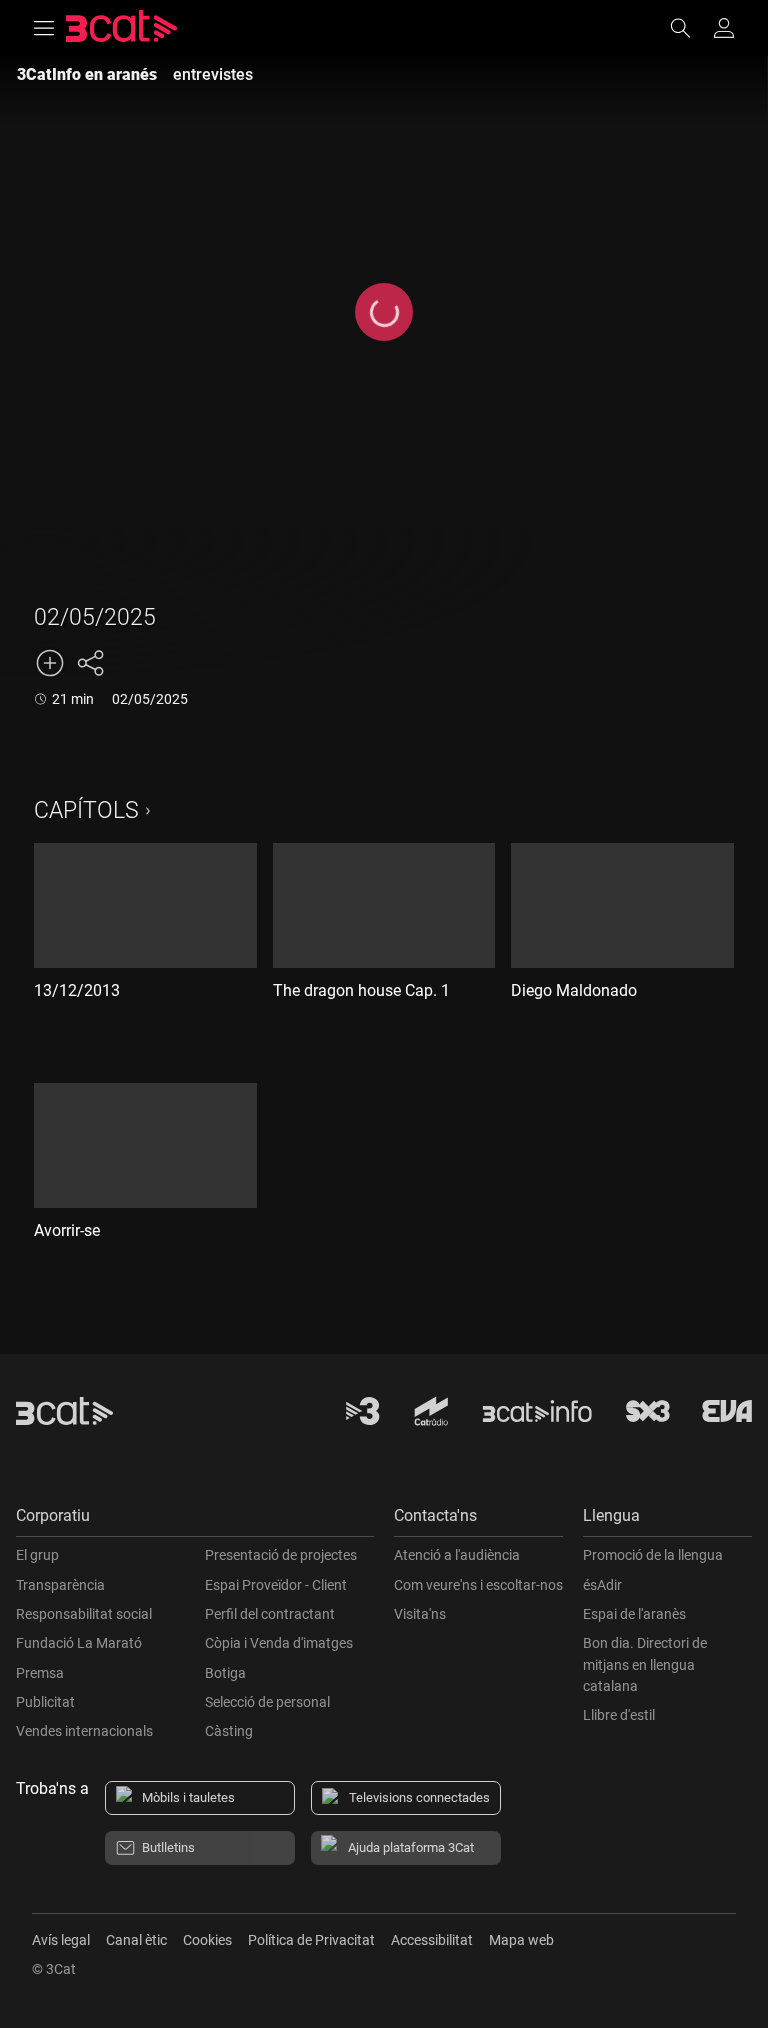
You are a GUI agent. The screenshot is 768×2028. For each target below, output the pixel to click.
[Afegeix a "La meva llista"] (50, 663)
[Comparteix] (90, 663)
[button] (195, 1520)
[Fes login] (724, 28)
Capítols (86, 810)
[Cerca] (690, 28)
